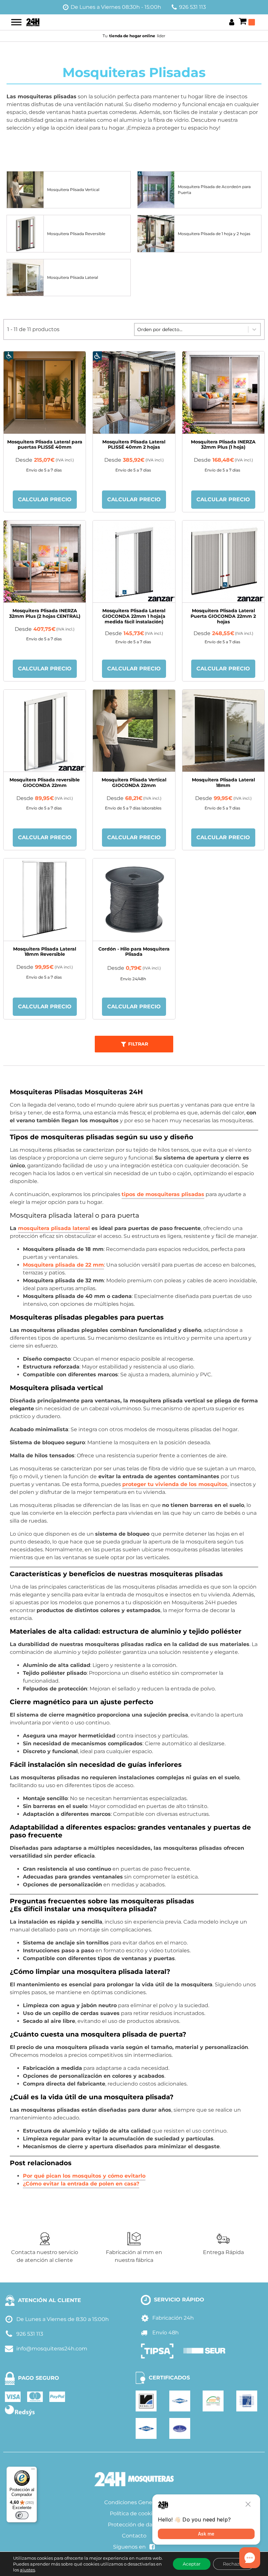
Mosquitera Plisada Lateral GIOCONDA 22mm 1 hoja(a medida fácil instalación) (134, 616)
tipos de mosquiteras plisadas (163, 1194)
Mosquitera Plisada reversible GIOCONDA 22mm (45, 783)
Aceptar (192, 2564)
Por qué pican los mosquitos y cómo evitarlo (84, 2176)
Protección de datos (134, 2525)
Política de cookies (134, 2513)
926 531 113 (193, 7)
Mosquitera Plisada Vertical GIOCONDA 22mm (134, 783)
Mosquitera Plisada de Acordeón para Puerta (214, 190)
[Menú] (33, 2471)
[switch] (22, 2515)
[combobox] (191, 329)
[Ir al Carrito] (247, 22)
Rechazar (233, 2564)
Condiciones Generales (134, 2502)
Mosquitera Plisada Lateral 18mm (223, 783)
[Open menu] (16, 22)
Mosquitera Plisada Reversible (76, 234)
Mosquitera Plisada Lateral (73, 277)
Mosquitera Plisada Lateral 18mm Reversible (45, 952)
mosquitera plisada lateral (54, 1228)
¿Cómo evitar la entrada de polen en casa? (81, 2184)
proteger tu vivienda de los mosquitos (175, 1484)
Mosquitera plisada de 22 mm (63, 1265)
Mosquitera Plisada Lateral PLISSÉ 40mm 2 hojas (134, 445)
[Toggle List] (254, 329)
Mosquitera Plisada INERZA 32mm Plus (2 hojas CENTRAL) (45, 613)
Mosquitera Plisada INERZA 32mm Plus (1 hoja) (223, 445)
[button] (134, 1044)
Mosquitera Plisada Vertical (73, 190)
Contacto (134, 2536)
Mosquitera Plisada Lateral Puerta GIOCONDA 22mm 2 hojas (223, 616)
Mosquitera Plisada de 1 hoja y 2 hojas (214, 234)
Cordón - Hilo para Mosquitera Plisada (134, 952)
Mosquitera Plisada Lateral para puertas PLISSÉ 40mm (45, 445)
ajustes (27, 2570)
